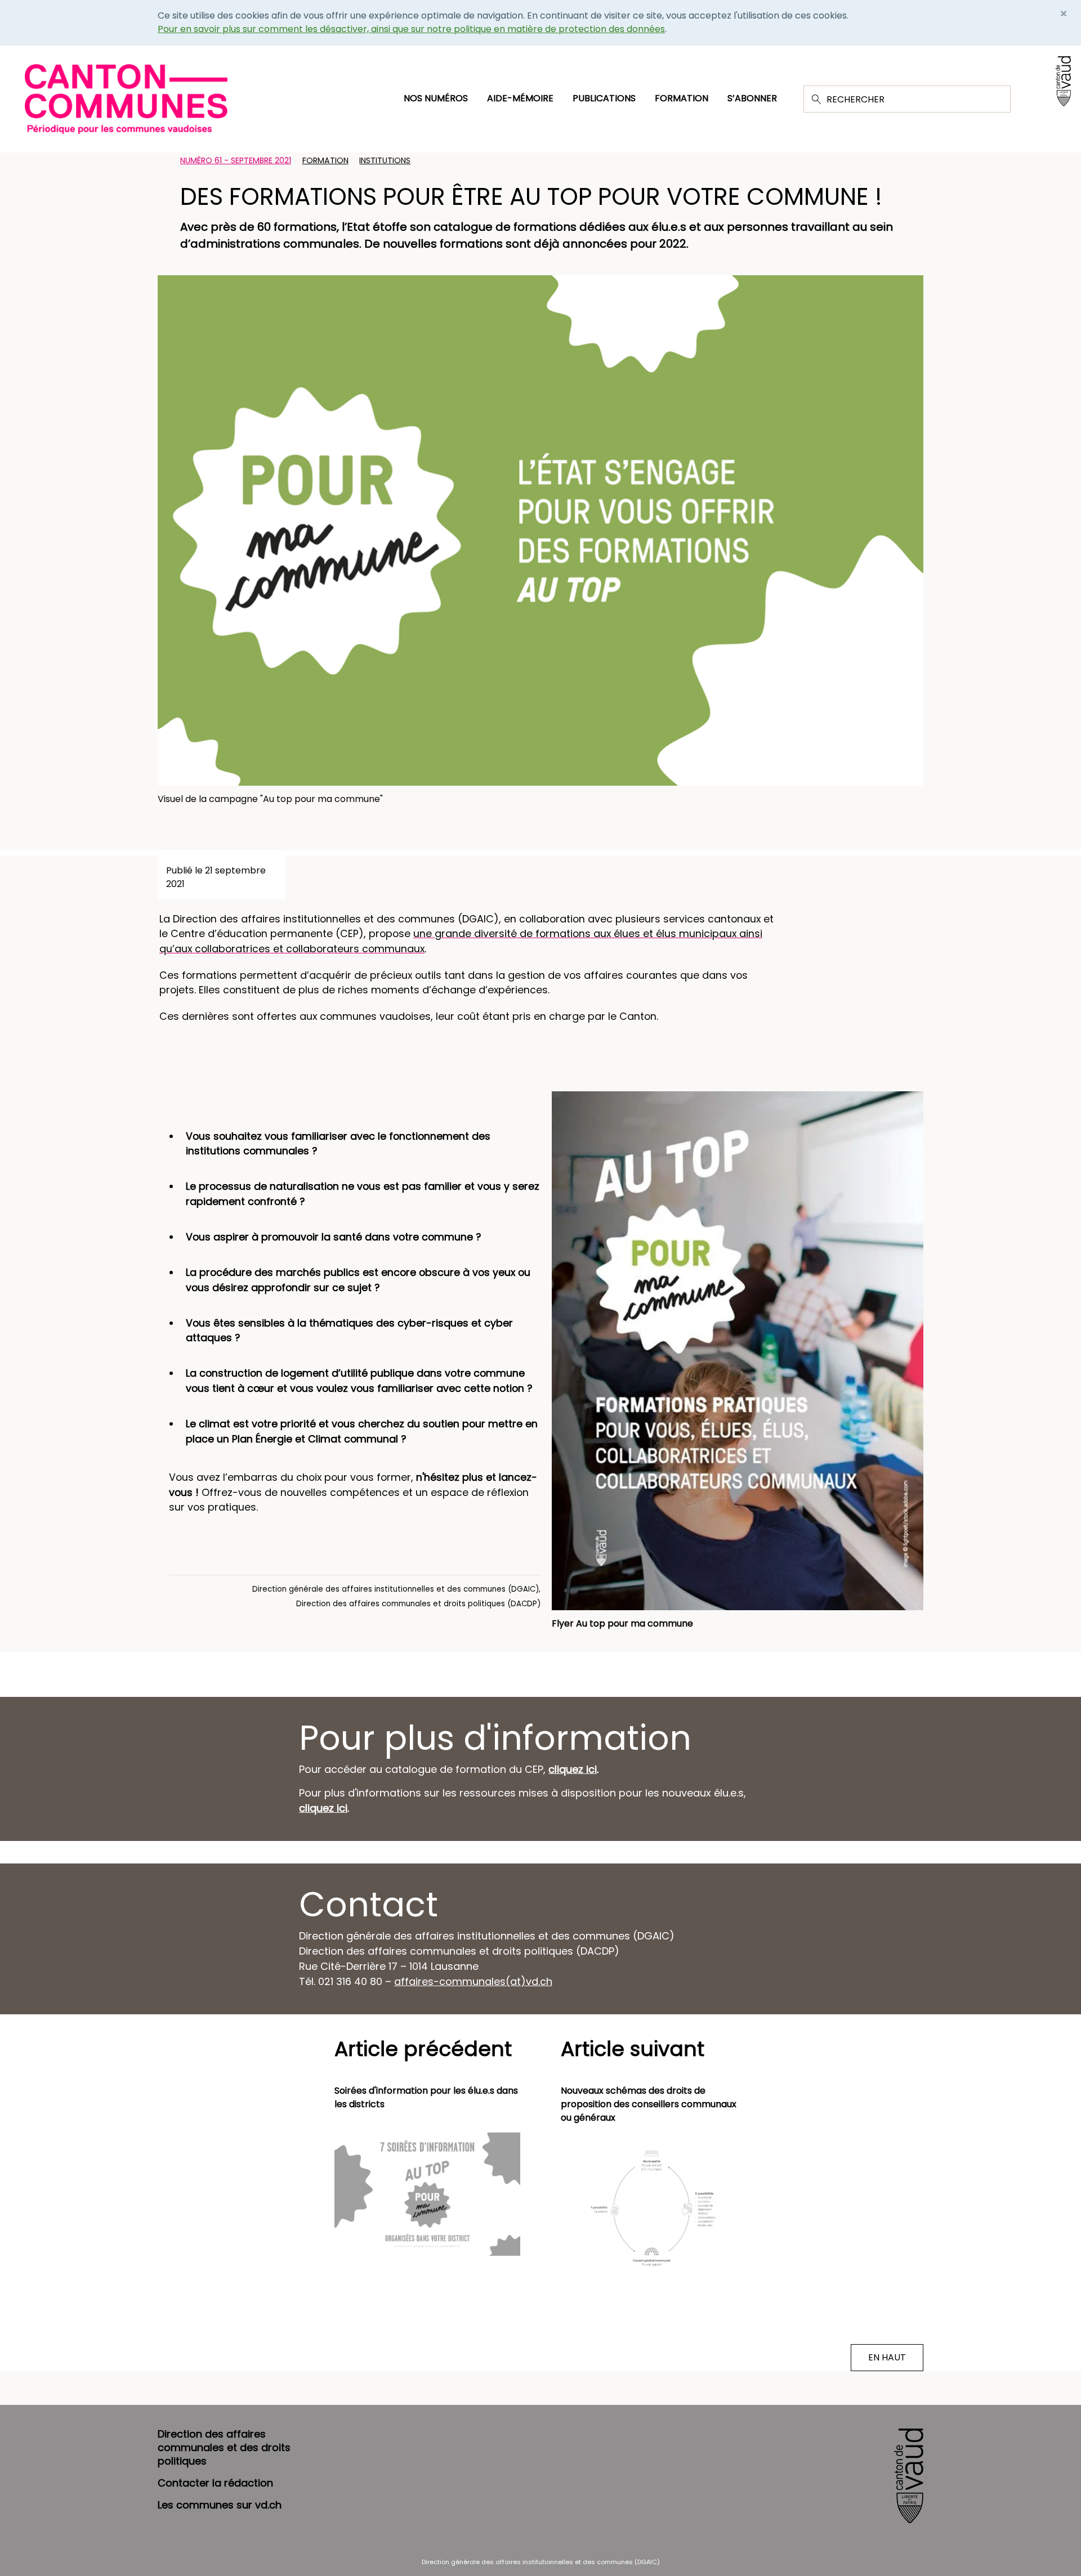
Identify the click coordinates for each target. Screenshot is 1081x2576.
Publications (604, 98)
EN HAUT (887, 2357)
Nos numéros (436, 98)
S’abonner (752, 98)
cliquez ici (573, 1769)
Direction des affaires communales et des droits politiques (224, 2447)
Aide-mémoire (520, 98)
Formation (682, 98)
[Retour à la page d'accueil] (126, 98)
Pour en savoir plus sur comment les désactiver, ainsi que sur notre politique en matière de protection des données (411, 29)
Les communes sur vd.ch (220, 2505)
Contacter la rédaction (215, 2483)
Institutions (385, 160)
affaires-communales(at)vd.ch (473, 1981)
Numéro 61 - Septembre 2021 (236, 160)
